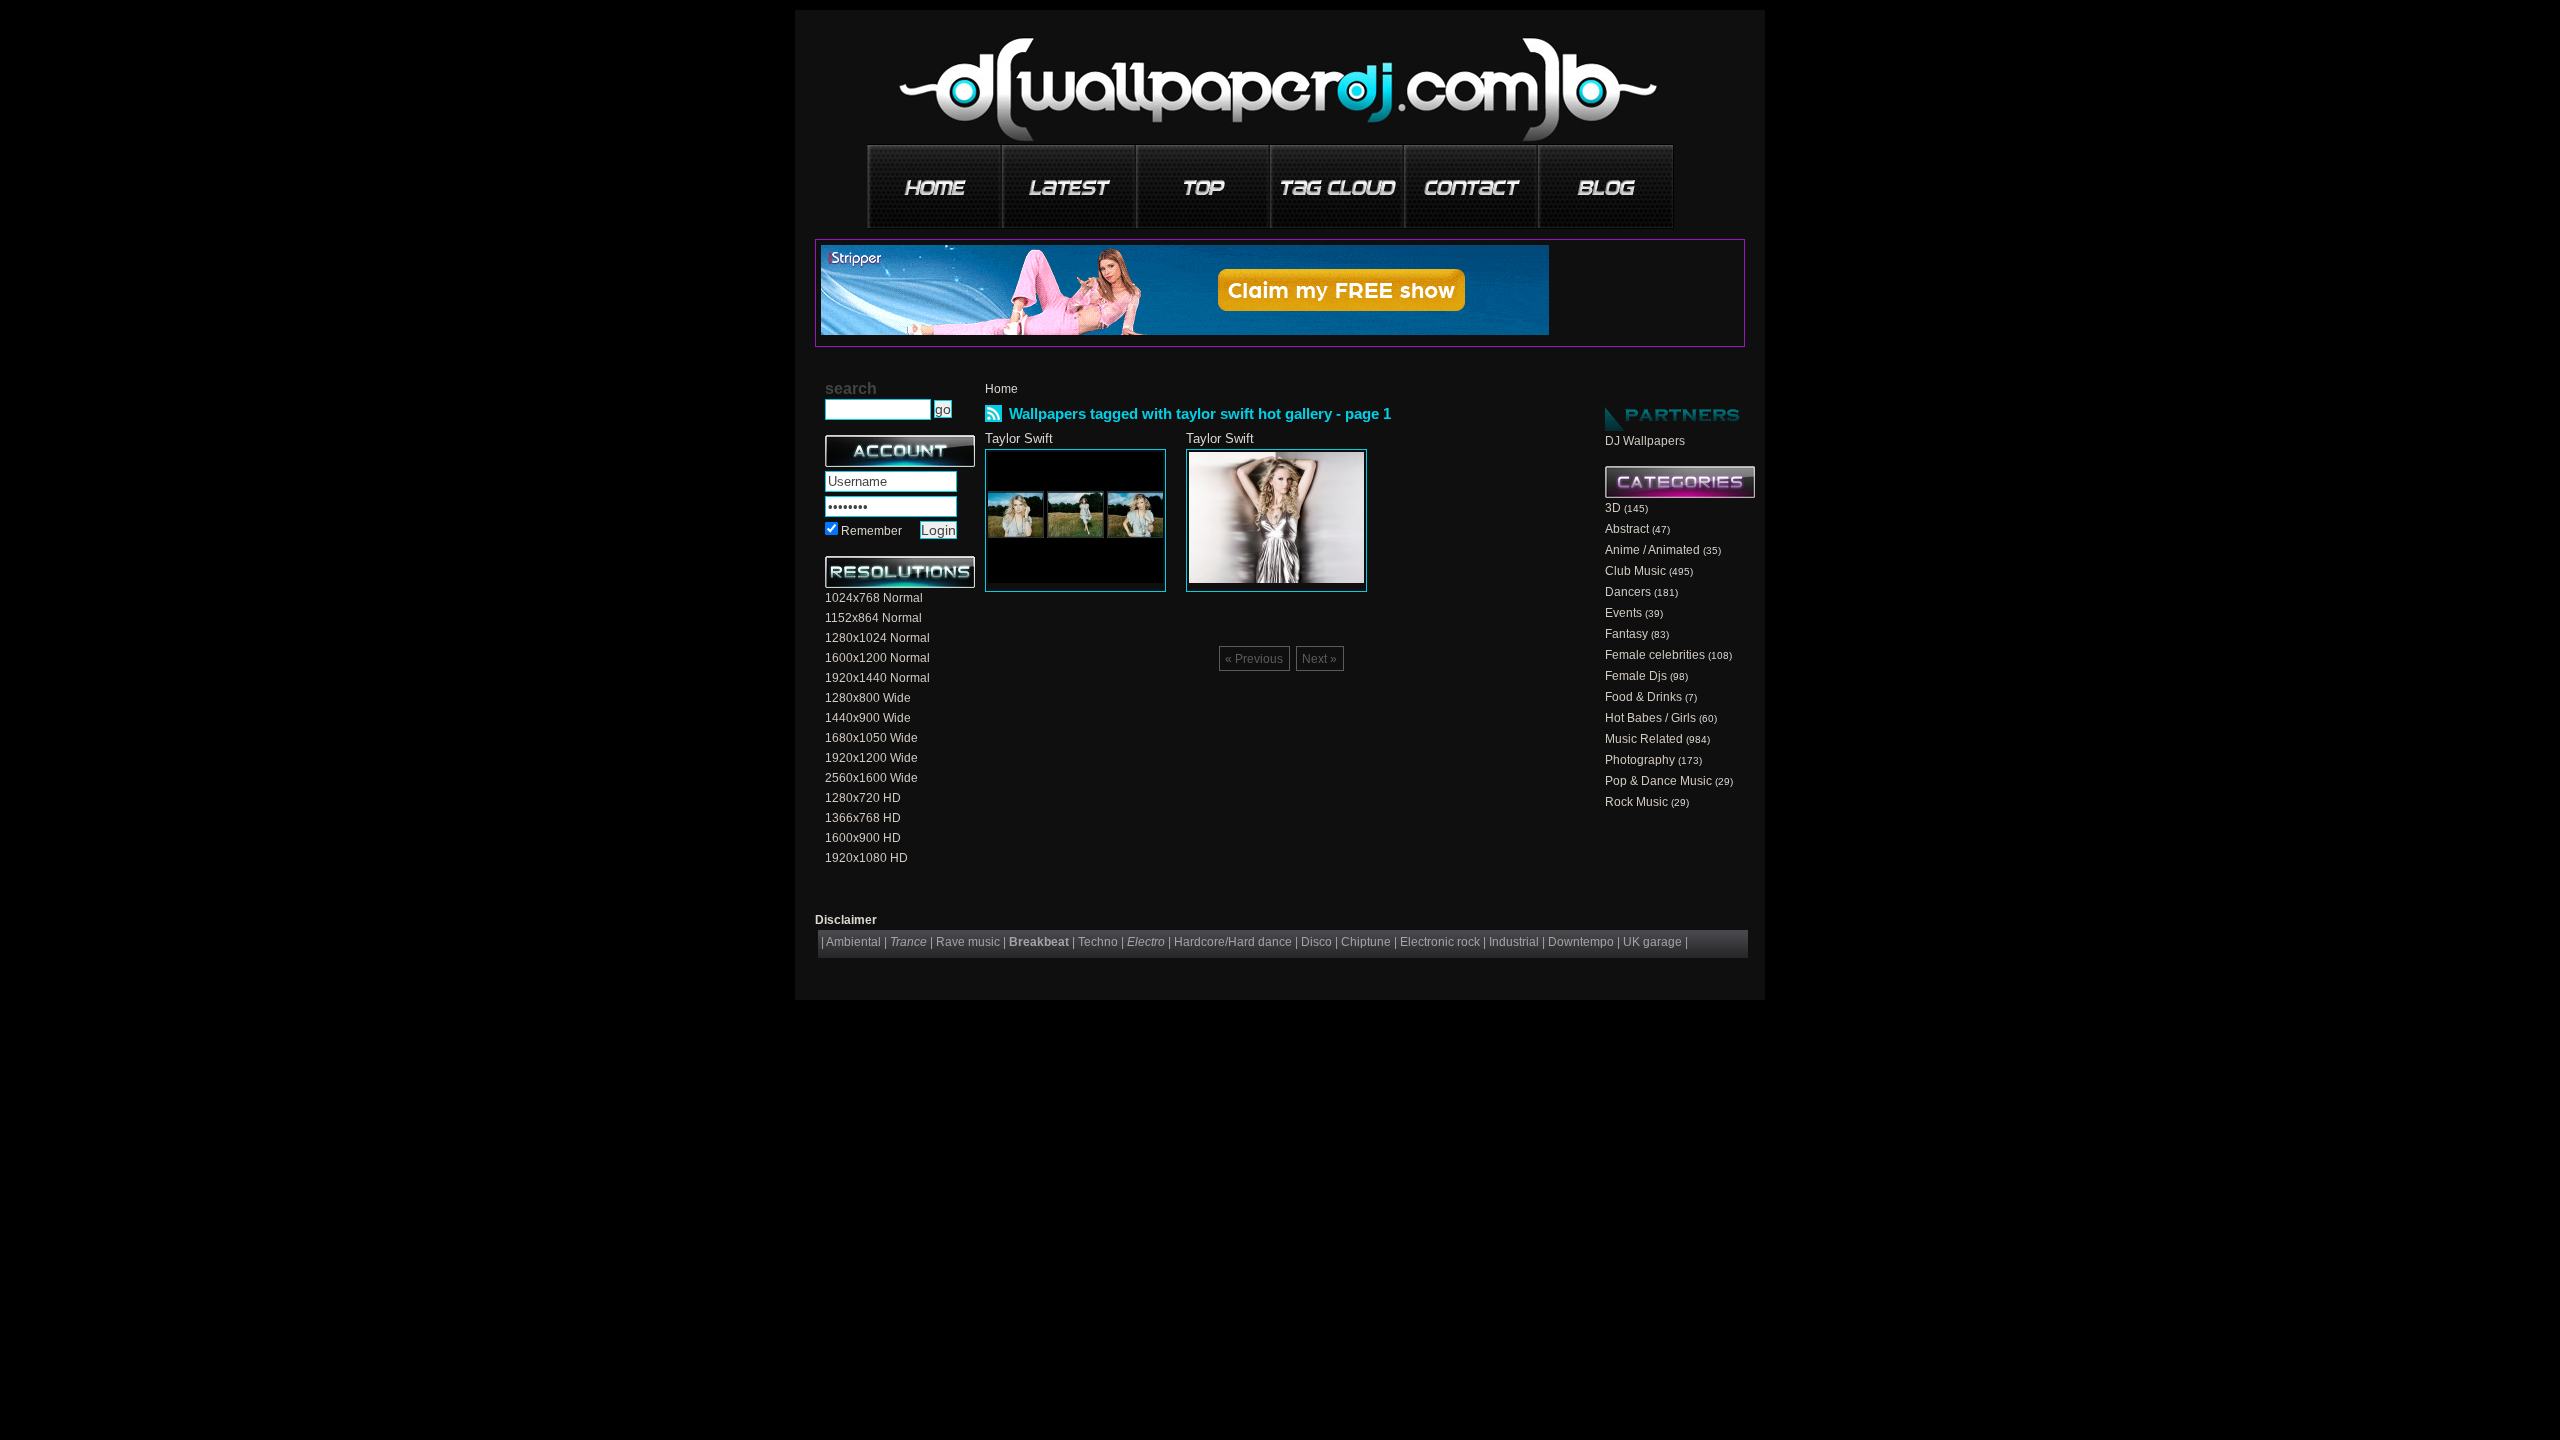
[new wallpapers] (1070, 179)
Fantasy (1626, 634)
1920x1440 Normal (877, 678)
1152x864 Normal (873, 618)
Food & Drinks (1643, 697)
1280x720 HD (863, 798)
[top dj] (1606, 179)
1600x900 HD (863, 838)
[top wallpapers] (1204, 179)
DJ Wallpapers (1645, 441)
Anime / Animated (1652, 550)
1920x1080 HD (866, 858)
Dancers (1628, 592)
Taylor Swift (1019, 438)
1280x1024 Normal (877, 638)
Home (1001, 389)
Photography (1640, 760)
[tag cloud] (1338, 179)
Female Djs (1636, 676)
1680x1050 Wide (871, 738)
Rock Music (1636, 802)
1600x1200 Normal (877, 658)
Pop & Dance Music (1658, 781)
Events (1623, 613)
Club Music (1635, 571)
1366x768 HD (863, 818)
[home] (936, 179)
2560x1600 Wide (871, 778)
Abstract (1627, 529)
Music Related (1644, 739)
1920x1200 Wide (871, 758)
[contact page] (1472, 179)
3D (1613, 508)
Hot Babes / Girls (1650, 718)
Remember (871, 531)
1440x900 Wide (868, 718)
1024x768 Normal (874, 598)
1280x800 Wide (868, 698)
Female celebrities (1655, 655)
